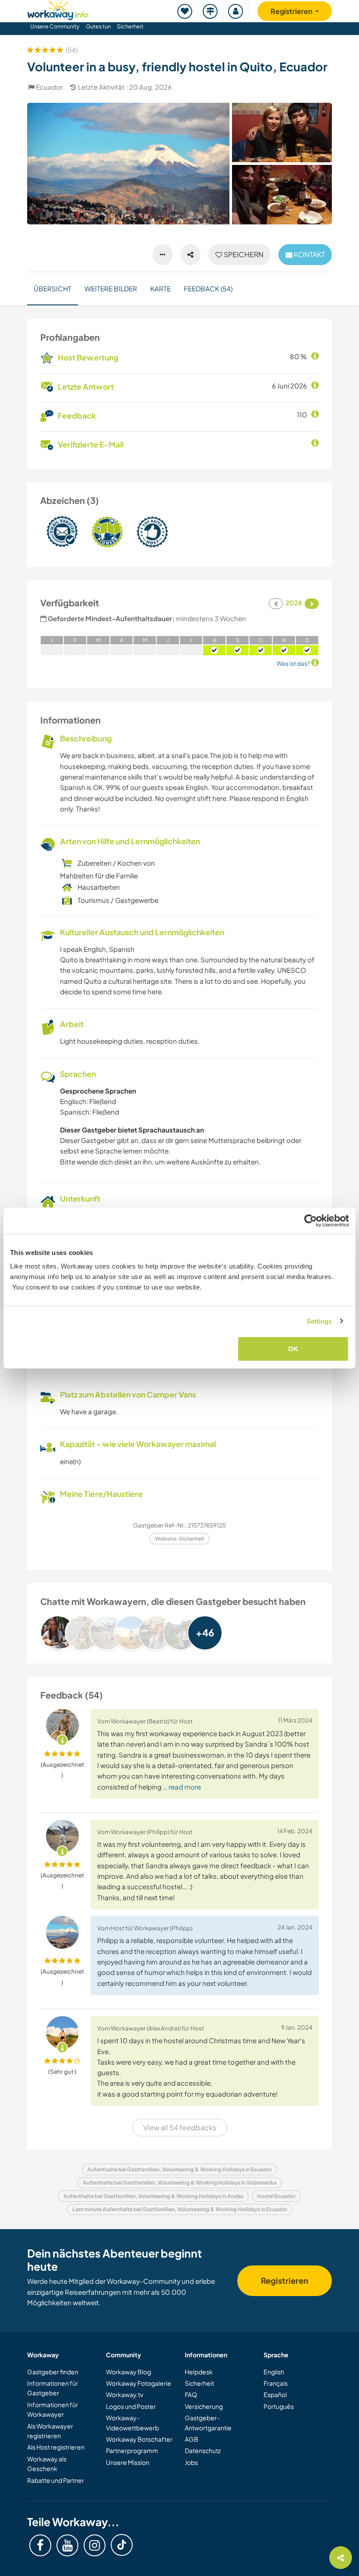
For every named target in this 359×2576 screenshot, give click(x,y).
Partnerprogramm (132, 2450)
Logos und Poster (131, 2406)
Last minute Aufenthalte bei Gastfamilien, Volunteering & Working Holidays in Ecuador (180, 2209)
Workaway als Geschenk (47, 2464)
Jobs (191, 2462)
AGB (192, 2439)
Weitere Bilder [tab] (111, 288)
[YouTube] (67, 2545)
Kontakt (309, 254)
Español (275, 2394)
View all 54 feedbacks (180, 2127)
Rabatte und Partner (56, 2480)
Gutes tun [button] (98, 26)
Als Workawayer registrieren (50, 2431)
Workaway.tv (125, 2394)
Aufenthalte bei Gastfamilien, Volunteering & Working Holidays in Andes (153, 2196)
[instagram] (95, 2545)
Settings (319, 1321)
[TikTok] (122, 2545)
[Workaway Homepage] (58, 9)
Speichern (243, 254)
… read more (182, 1787)
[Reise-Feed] (211, 11)
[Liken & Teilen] (190, 255)
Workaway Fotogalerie (139, 2383)
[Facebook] (40, 2545)
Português (279, 2406)
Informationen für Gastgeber (53, 2388)
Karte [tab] (160, 288)
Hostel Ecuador (276, 2196)
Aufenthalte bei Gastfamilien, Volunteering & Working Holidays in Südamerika (180, 2183)
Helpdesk (199, 2372)
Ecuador (49, 87)
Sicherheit (130, 26)
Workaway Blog (128, 2372)
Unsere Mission (128, 2462)
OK (293, 1349)
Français (276, 2383)
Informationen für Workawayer (53, 2409)
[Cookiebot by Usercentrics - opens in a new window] (311, 1220)
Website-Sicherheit (180, 1539)
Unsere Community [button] (55, 26)
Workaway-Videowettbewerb (132, 2422)
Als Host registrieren (56, 2447)
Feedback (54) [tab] (208, 288)
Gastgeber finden (53, 2372)
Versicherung (204, 2406)
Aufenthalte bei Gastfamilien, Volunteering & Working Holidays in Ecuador (179, 2169)
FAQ (191, 2394)
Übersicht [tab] (53, 288)
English (274, 2372)
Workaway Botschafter (139, 2439)
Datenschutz (203, 2450)
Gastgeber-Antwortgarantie (208, 2422)
